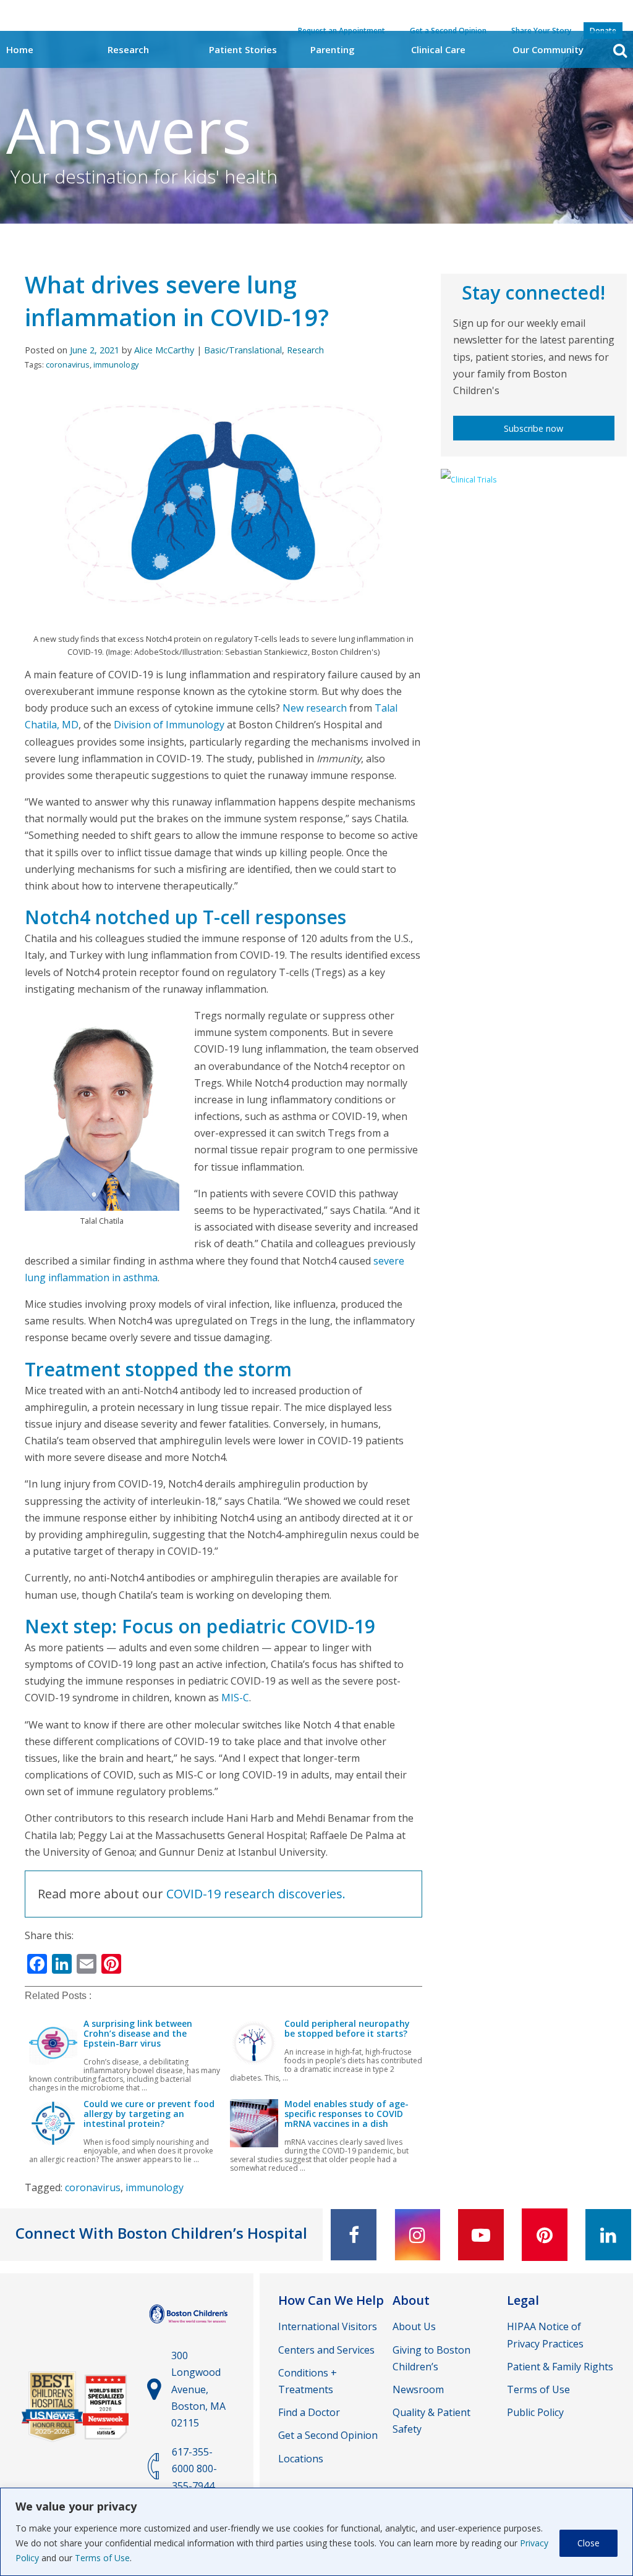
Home (20, 49)
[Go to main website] (189, 2326)
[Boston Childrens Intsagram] (417, 2235)
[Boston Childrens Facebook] (354, 2235)
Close (588, 2543)
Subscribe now (533, 428)
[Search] (620, 50)
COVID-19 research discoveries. (256, 1894)
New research (315, 708)
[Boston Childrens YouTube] (481, 2235)
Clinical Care (438, 49)
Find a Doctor (309, 2412)
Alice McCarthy (164, 350)
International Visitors (328, 2326)
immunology (116, 364)
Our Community (548, 49)
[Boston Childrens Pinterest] (545, 2235)
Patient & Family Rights (560, 2367)
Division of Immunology (169, 725)
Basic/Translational (243, 350)
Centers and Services (326, 2350)
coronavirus (68, 364)
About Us (414, 2326)
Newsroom (418, 2389)
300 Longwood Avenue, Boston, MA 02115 (198, 2389)
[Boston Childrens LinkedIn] (608, 2235)
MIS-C (235, 1698)
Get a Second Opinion (328, 2435)
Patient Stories (243, 49)
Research (128, 49)
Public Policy (535, 2412)
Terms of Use (102, 2558)
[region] (316, 2532)
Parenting (333, 49)
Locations (301, 2459)
